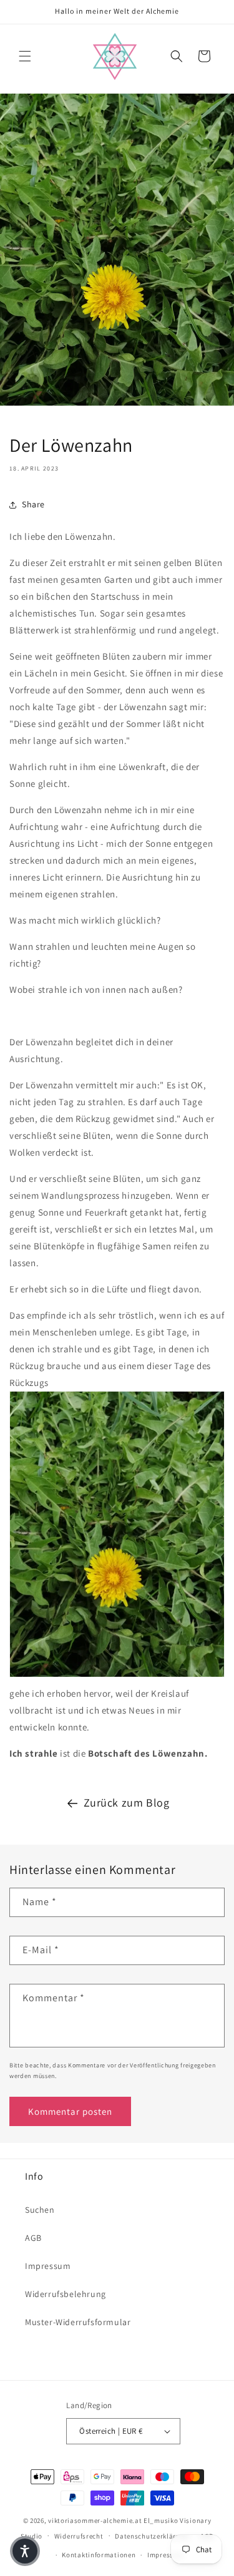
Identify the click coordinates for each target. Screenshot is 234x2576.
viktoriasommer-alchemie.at (95, 2520)
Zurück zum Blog (127, 1803)
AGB (33, 2238)
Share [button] (33, 504)
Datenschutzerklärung (152, 2536)
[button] (25, 56)
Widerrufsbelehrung (66, 2294)
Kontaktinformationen (99, 2555)
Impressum (48, 2266)
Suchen (40, 2210)
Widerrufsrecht (79, 2536)
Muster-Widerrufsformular (78, 2322)
